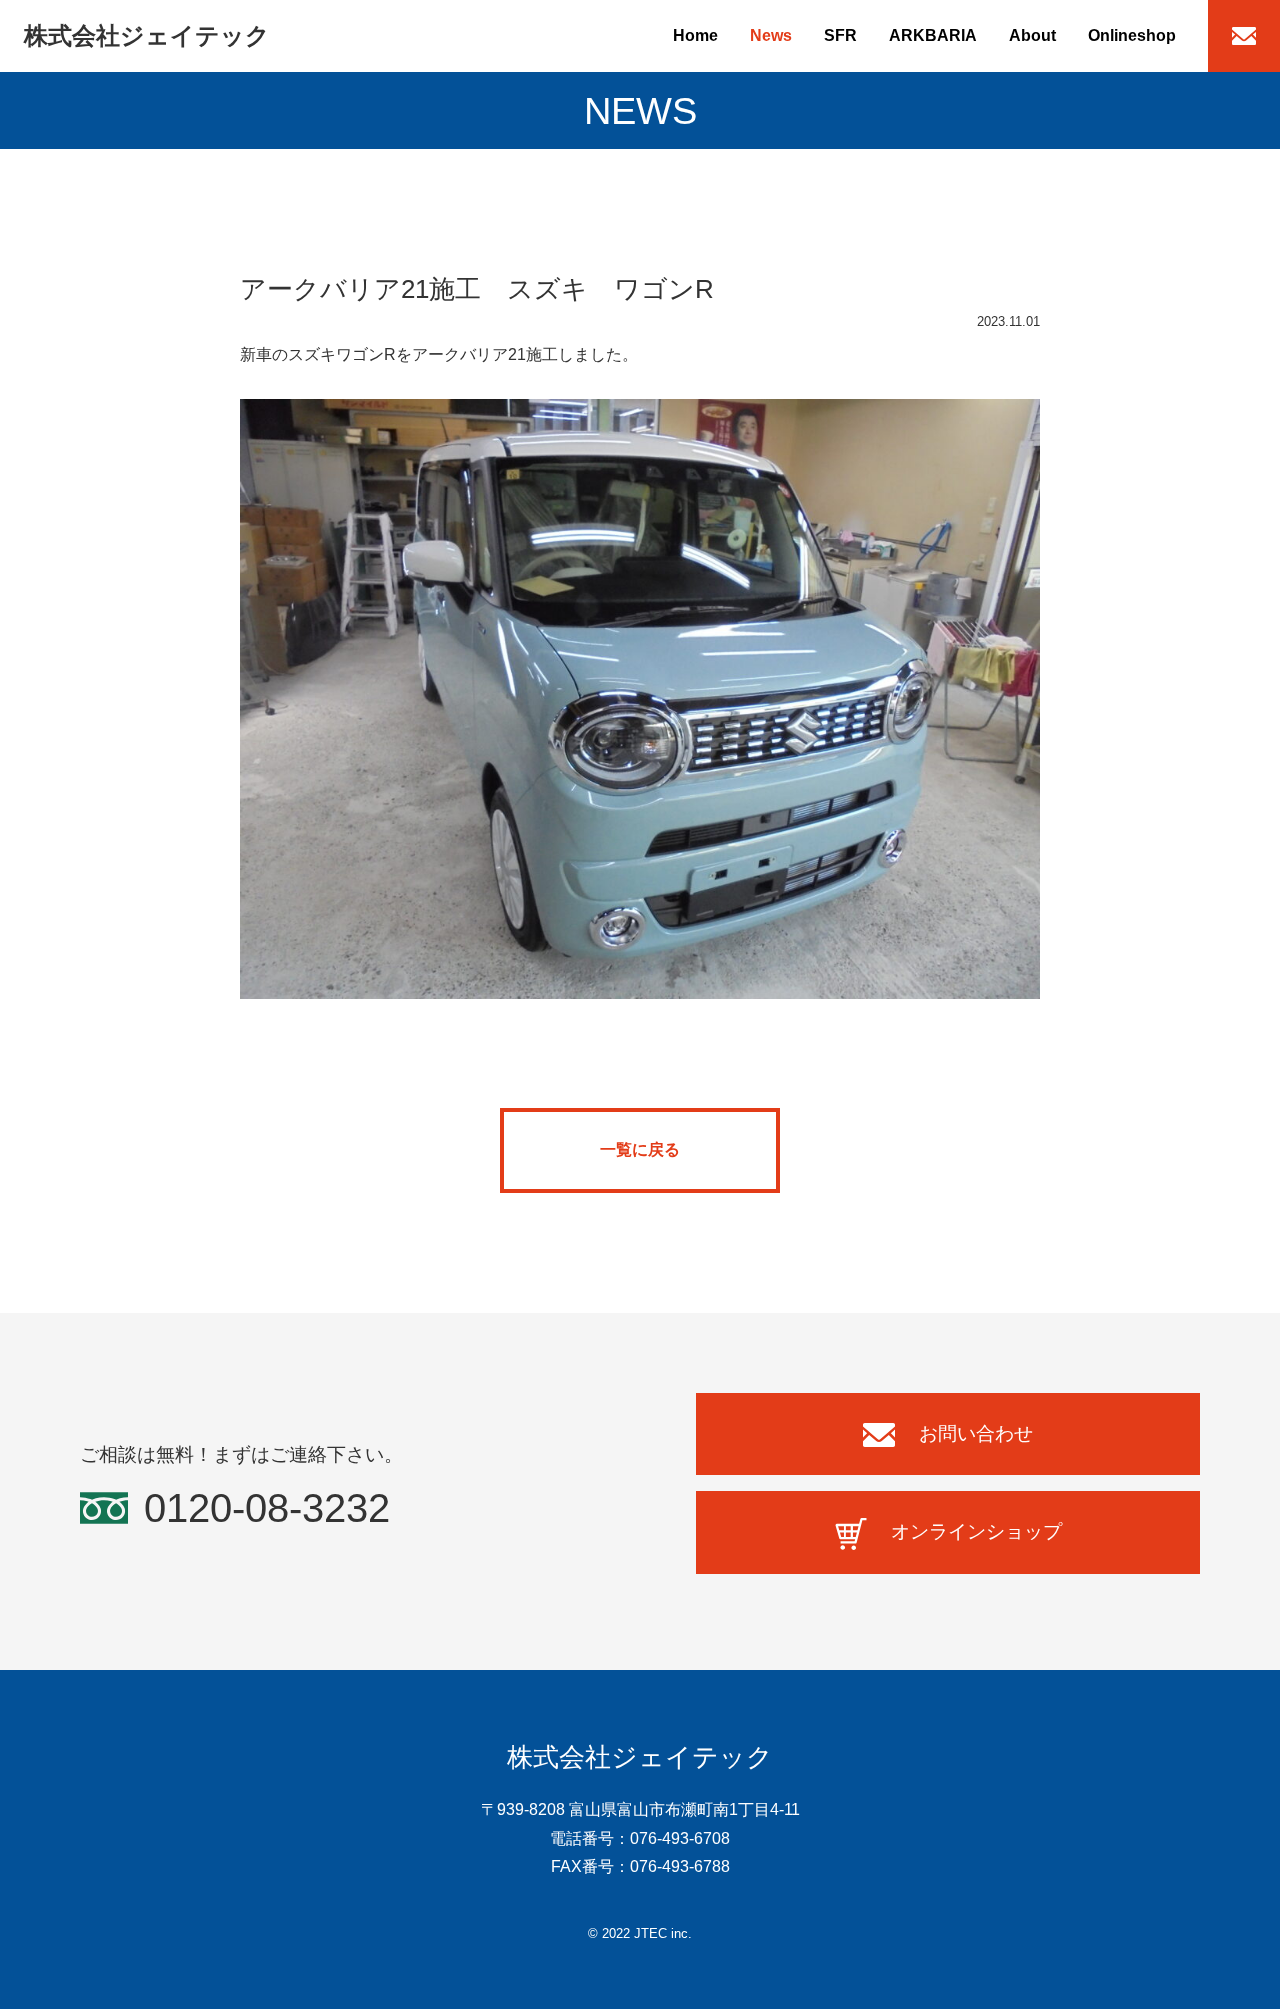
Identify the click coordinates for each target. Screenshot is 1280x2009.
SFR (840, 35)
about (1032, 35)
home (695, 35)
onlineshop (1132, 35)
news (771, 35)
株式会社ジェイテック (147, 35)
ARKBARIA (933, 35)
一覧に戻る (640, 1149)
